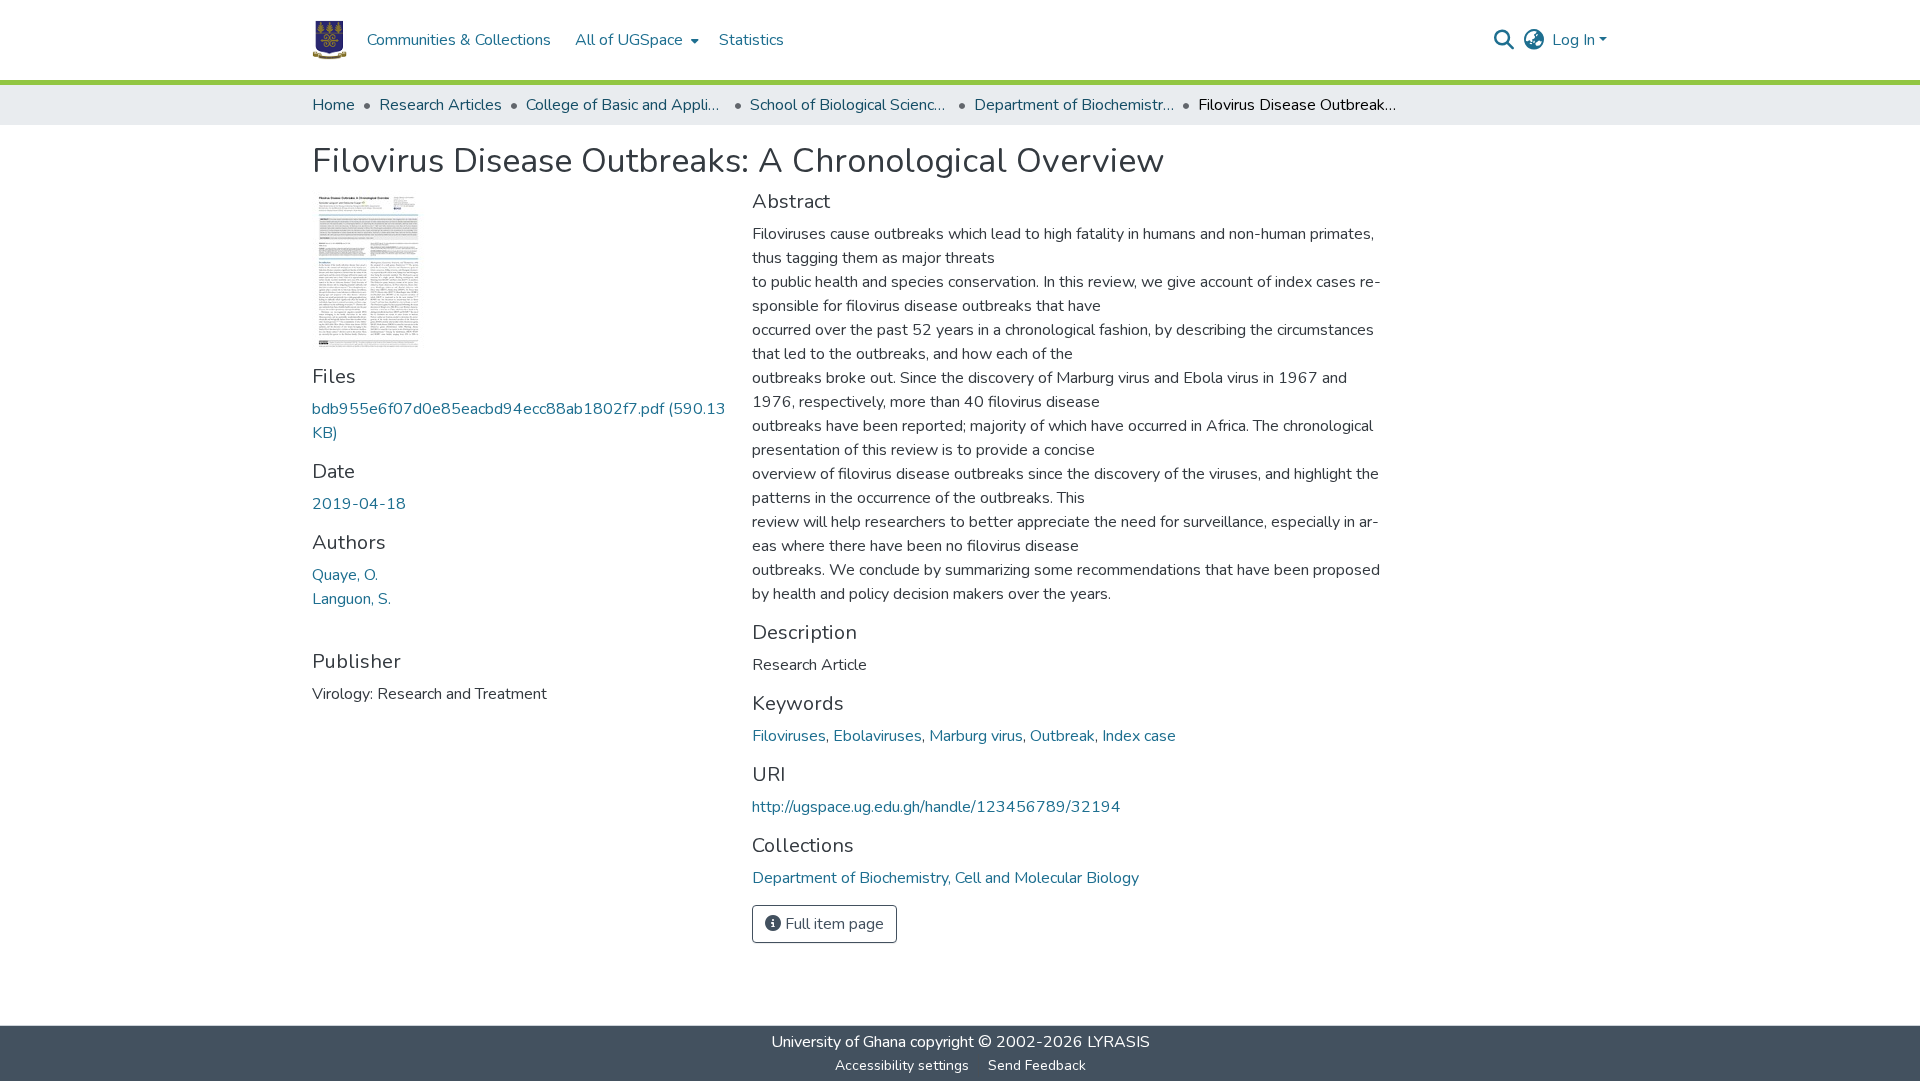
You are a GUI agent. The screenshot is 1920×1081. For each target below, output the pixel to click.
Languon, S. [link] (351, 599)
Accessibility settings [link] (902, 1065)
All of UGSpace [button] (629, 40)
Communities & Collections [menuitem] (459, 40)
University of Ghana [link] (838, 1042)
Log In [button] (1575, 40)
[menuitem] (635, 40)
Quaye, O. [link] (345, 575)
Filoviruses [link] (789, 736)
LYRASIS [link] (1118, 1042)
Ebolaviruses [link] (877, 736)
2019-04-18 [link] (359, 504)
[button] (329, 40)
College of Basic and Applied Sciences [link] (626, 105)
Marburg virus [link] (976, 736)
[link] (520, 421)
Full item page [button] (832, 924)
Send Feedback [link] (1037, 1065)
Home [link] (333, 105)
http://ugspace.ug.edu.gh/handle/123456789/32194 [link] (936, 807)
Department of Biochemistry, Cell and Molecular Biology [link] (1074, 105)
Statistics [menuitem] (751, 40)
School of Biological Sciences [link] (850, 105)
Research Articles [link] (440, 105)
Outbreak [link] (1062, 736)
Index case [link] (1139, 736)
